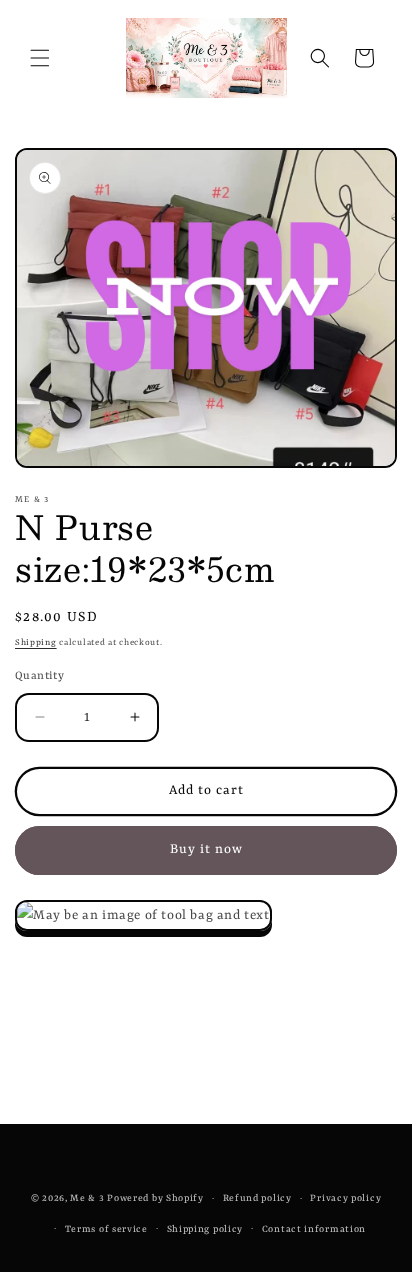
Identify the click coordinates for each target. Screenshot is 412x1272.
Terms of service (106, 1229)
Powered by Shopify (155, 1198)
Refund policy (257, 1198)
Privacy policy (345, 1198)
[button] (40, 58)
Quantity (39, 676)
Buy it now (206, 849)
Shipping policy (205, 1229)
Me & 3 (87, 1198)
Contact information (314, 1229)
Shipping (36, 643)
